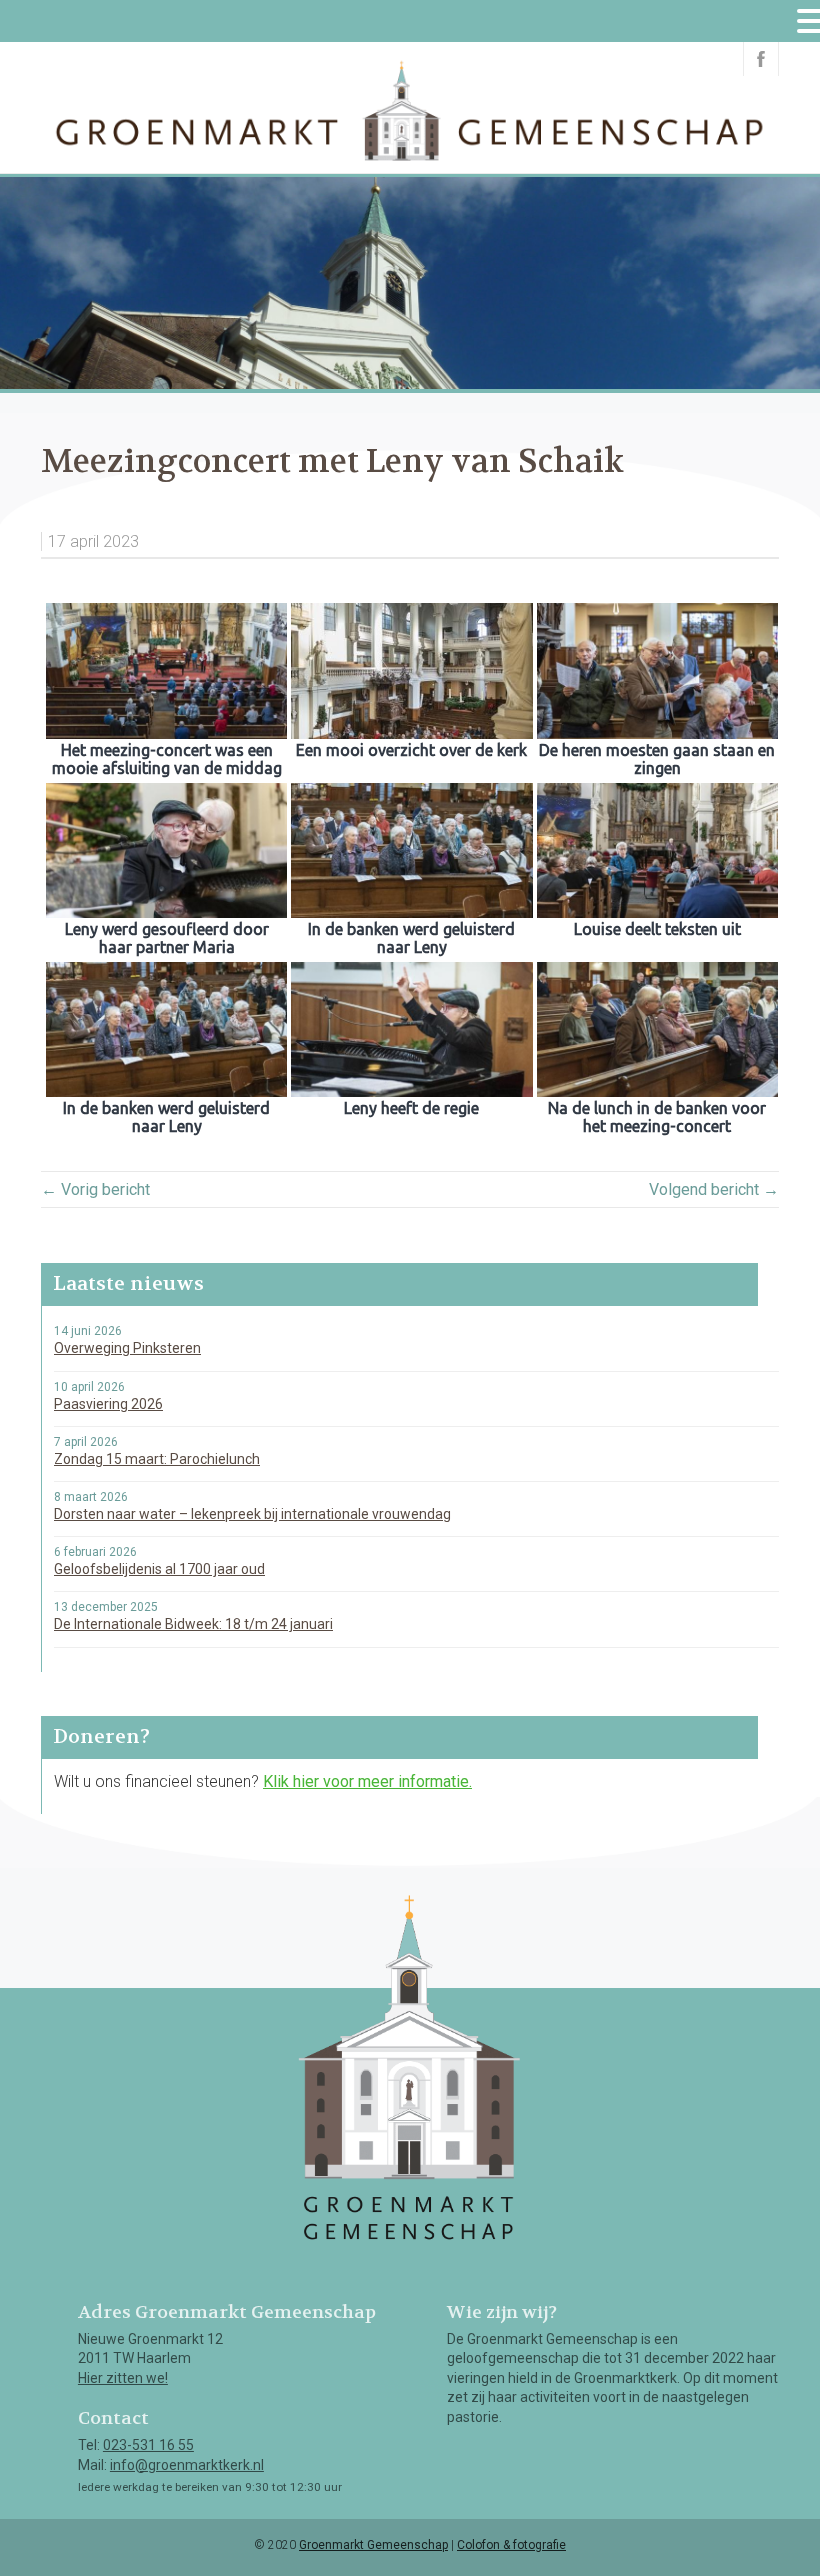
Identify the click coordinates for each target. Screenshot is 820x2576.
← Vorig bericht (95, 1189)
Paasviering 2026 (108, 1404)
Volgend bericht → (714, 1189)
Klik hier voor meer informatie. (367, 1781)
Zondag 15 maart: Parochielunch (157, 1459)
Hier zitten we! (123, 2378)
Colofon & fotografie (511, 2545)
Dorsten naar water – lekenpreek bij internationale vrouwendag (252, 1514)
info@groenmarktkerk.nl (187, 2465)
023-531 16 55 (148, 2445)
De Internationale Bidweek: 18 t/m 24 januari (193, 1624)
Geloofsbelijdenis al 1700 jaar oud (159, 1569)
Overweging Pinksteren (127, 1348)
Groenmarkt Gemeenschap (373, 2545)
